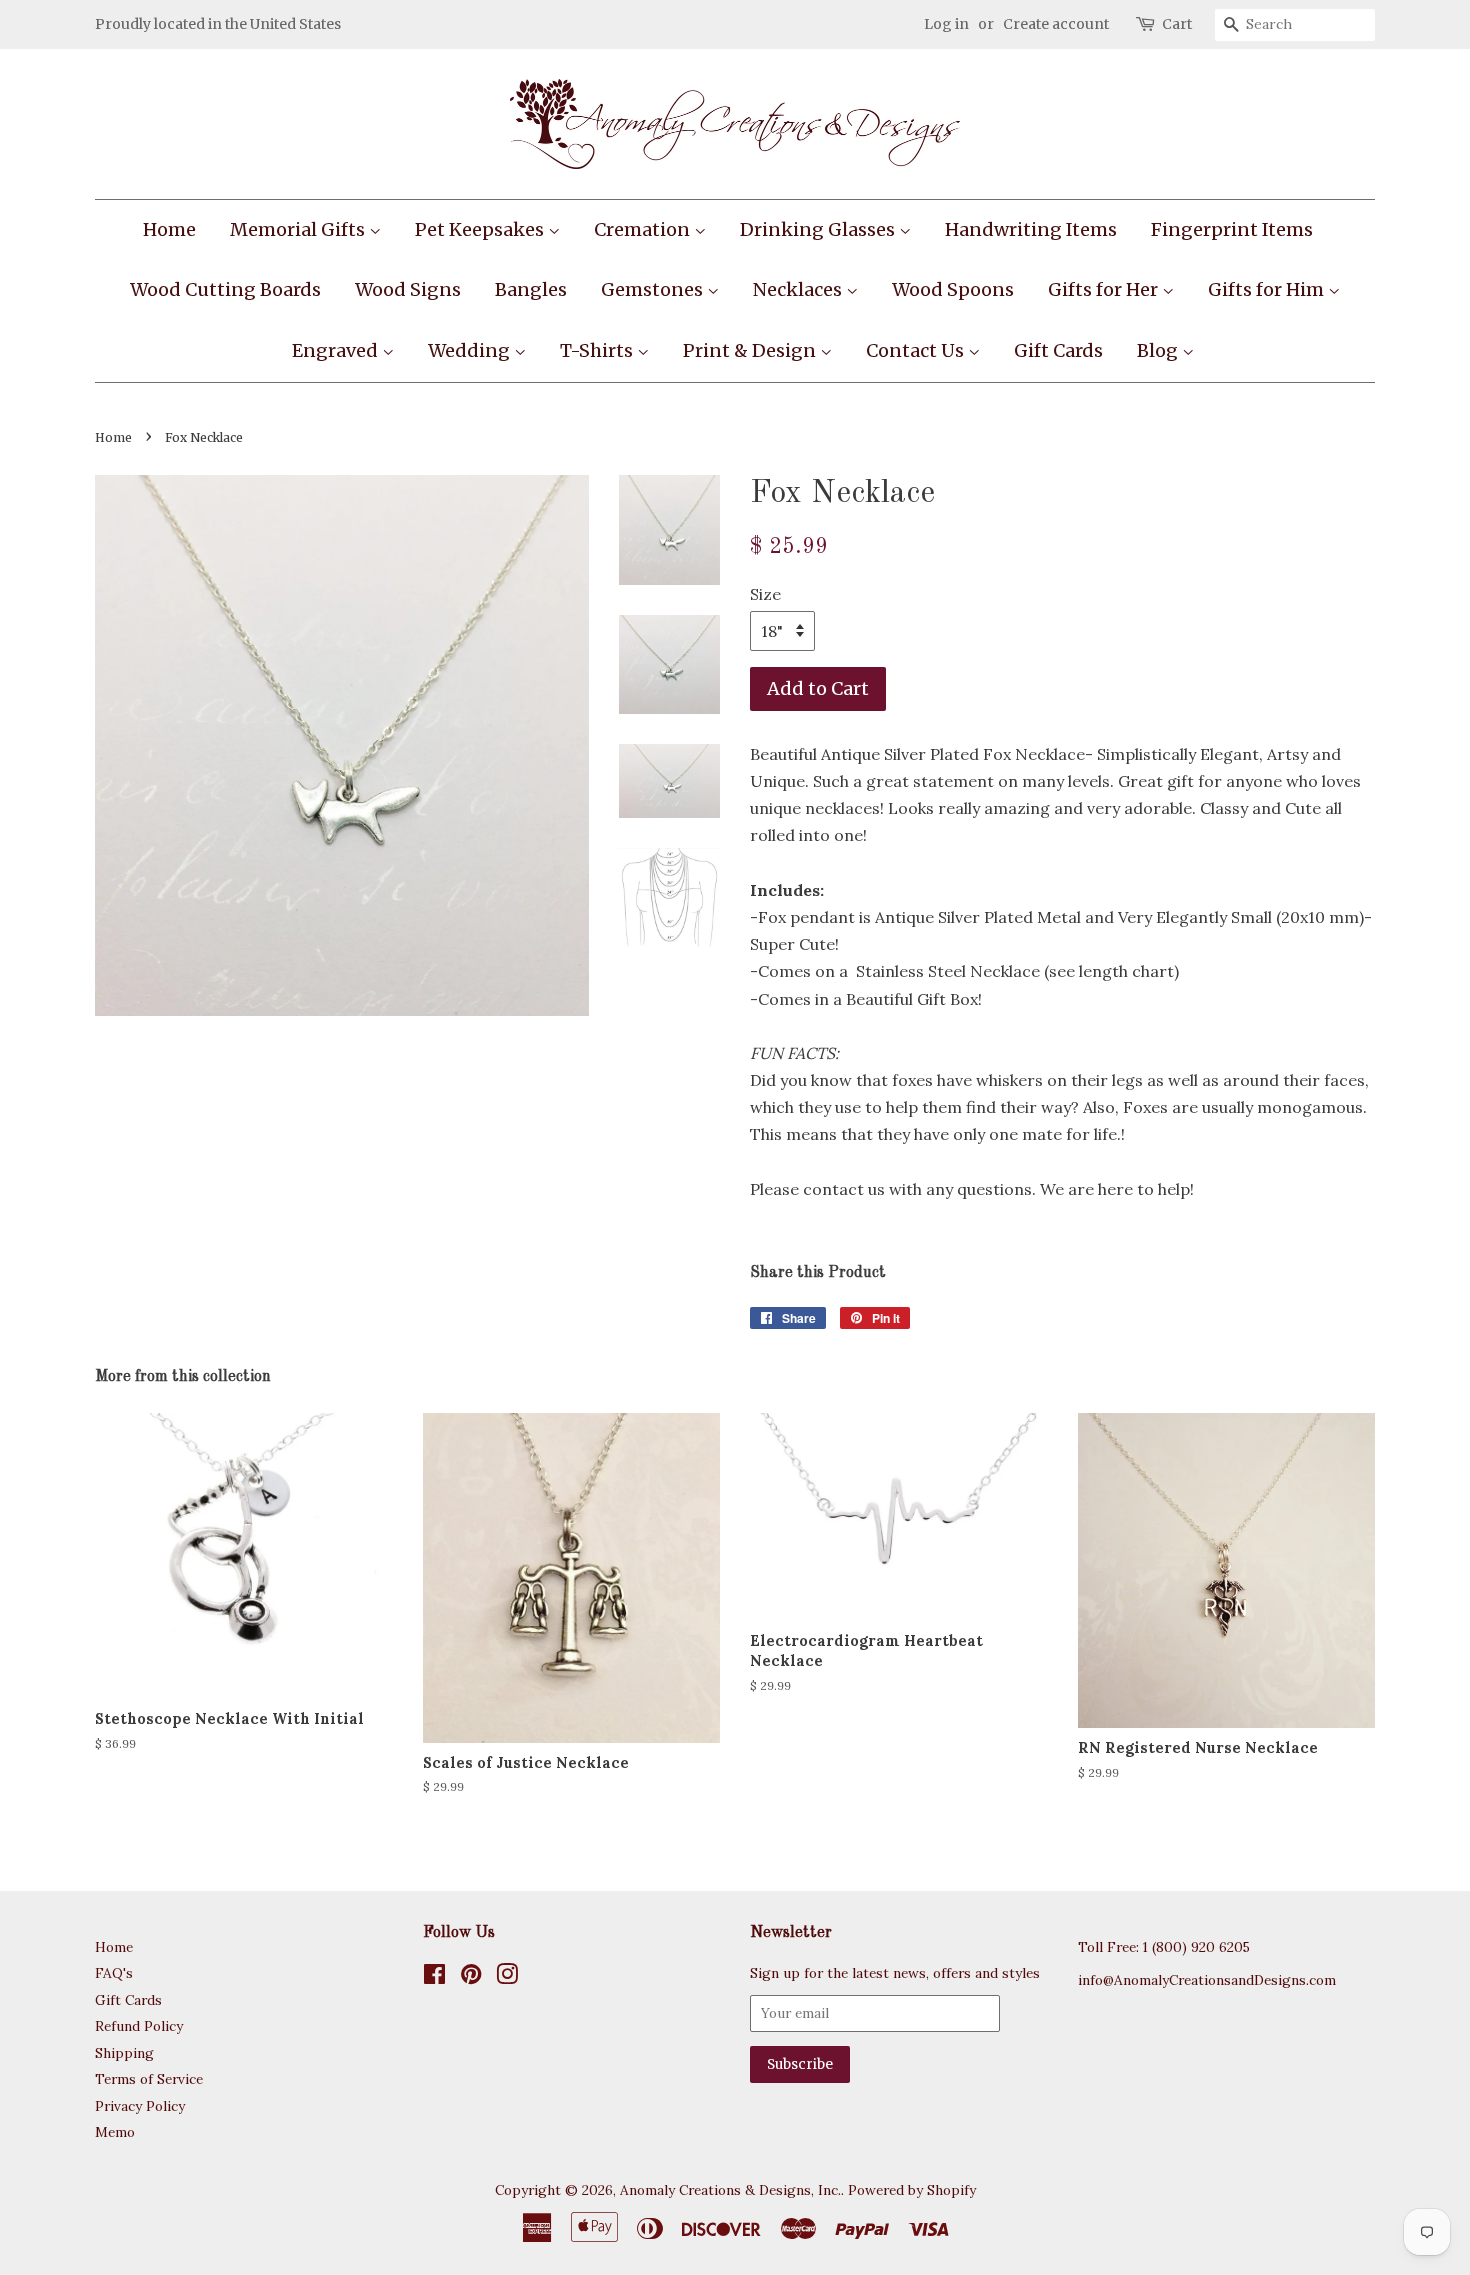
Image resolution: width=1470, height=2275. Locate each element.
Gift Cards (1058, 350)
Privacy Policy (140, 2106)
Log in (946, 24)
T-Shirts (598, 350)
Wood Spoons (953, 289)
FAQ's (114, 1973)
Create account (1056, 24)
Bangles (531, 289)
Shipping (124, 2053)
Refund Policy (139, 2026)
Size (765, 594)
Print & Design (751, 350)
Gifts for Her (1105, 289)
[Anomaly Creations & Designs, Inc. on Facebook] (434, 1978)
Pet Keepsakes (481, 229)
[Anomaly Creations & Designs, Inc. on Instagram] (507, 1978)
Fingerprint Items (1232, 229)
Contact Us (917, 350)
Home (169, 229)
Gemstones (654, 289)
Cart (1177, 24)
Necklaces (799, 289)
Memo (115, 2132)
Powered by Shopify (912, 2190)
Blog (1159, 350)
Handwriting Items (1031, 229)
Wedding (471, 350)
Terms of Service (149, 2079)
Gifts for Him (1268, 289)
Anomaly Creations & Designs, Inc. (730, 2190)
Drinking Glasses (819, 229)
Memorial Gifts (299, 229)
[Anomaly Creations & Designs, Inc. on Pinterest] (471, 1978)
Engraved (337, 350)
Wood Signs (408, 289)
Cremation (644, 229)
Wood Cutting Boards (225, 289)
